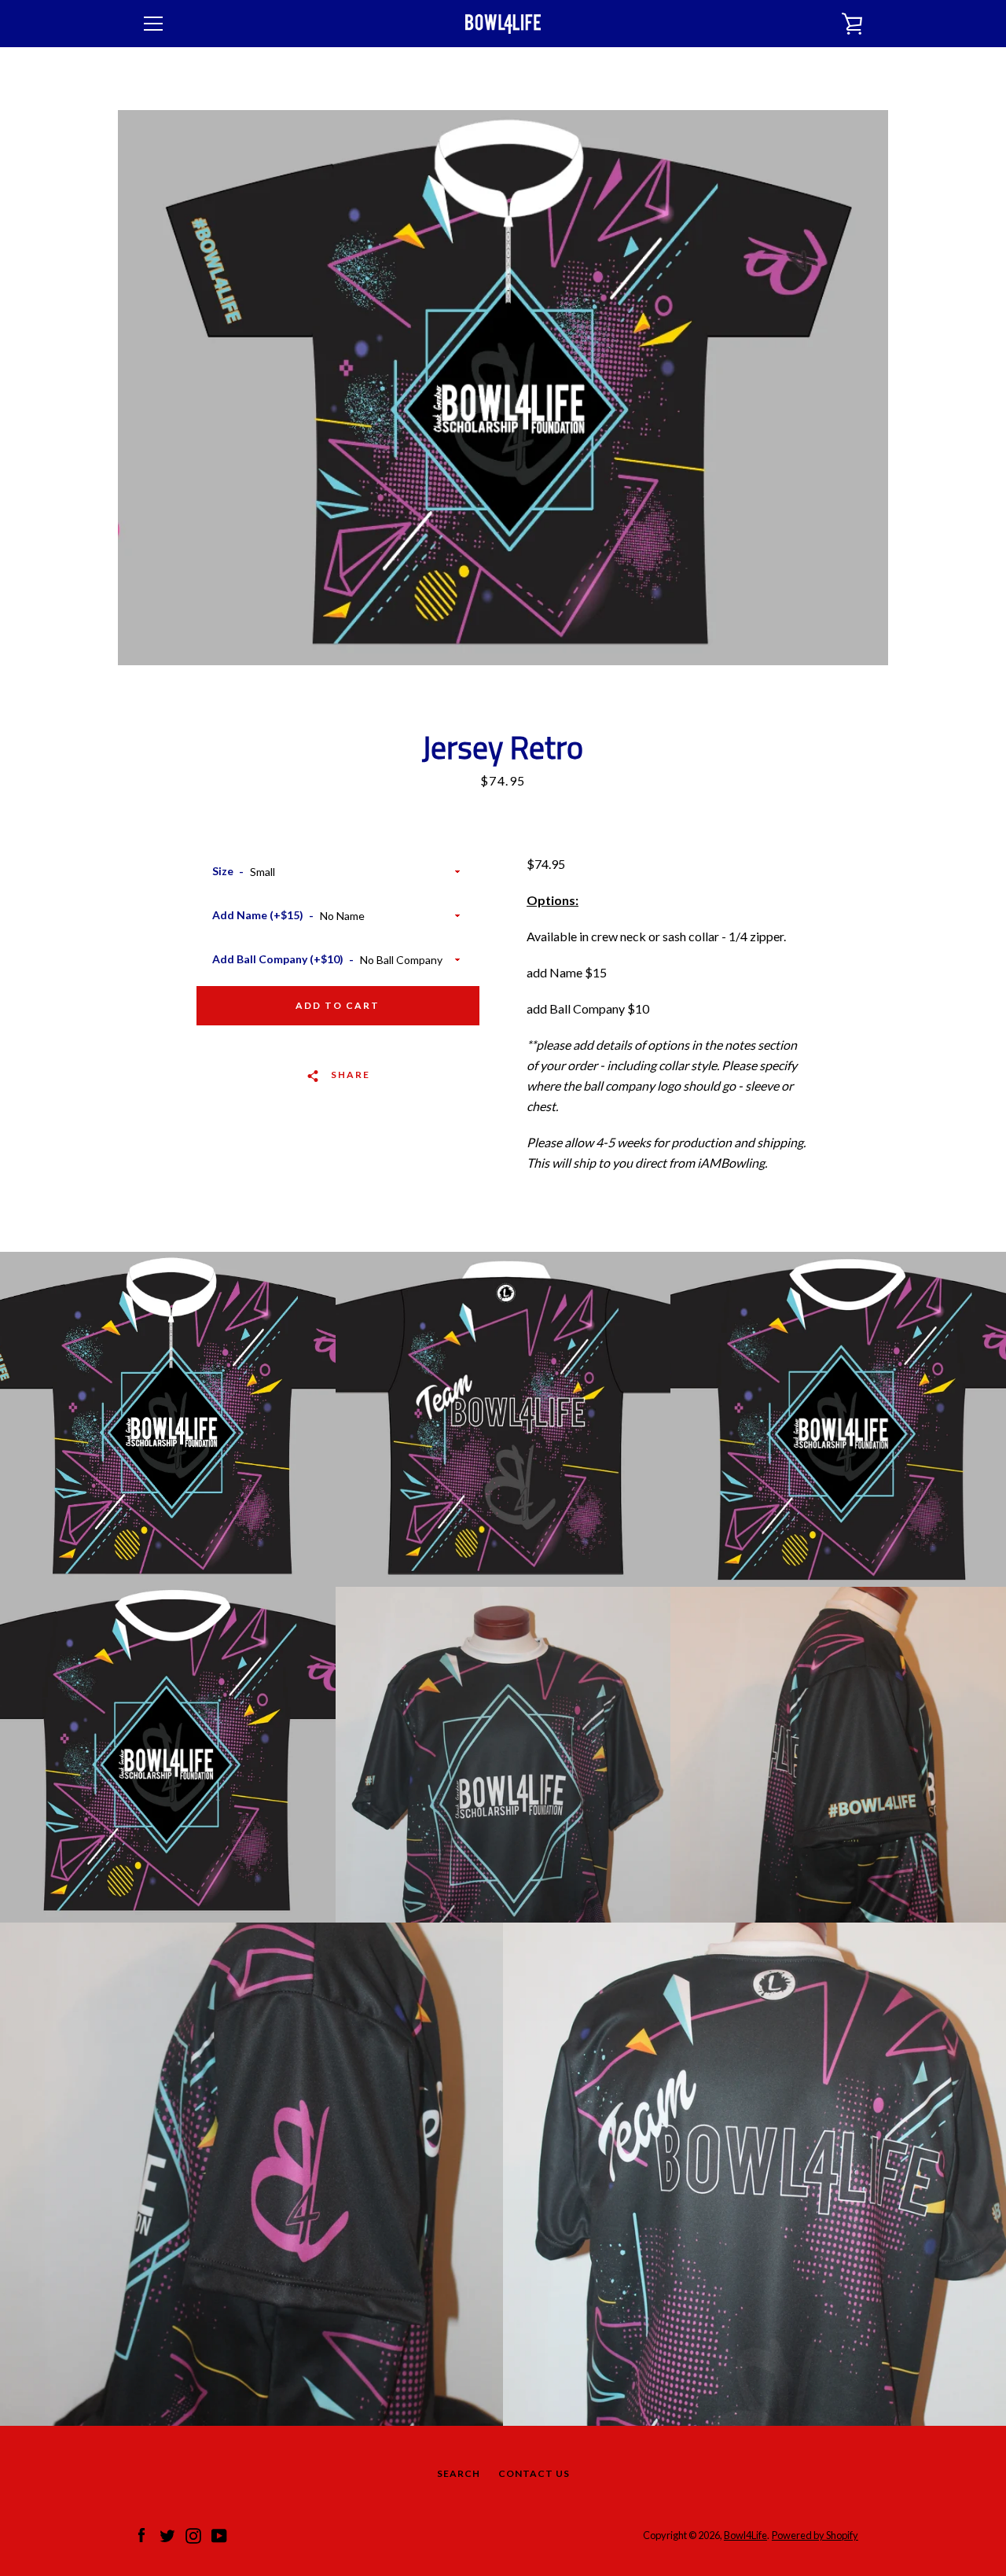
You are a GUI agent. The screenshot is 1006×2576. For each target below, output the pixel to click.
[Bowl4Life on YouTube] (219, 2534)
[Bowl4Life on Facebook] (141, 2534)
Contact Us (534, 2473)
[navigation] (153, 24)
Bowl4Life (745, 2535)
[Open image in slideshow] (503, 388)
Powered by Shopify (815, 2535)
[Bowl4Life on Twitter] (167, 2534)
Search (459, 2473)
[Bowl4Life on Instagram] (193, 2534)
